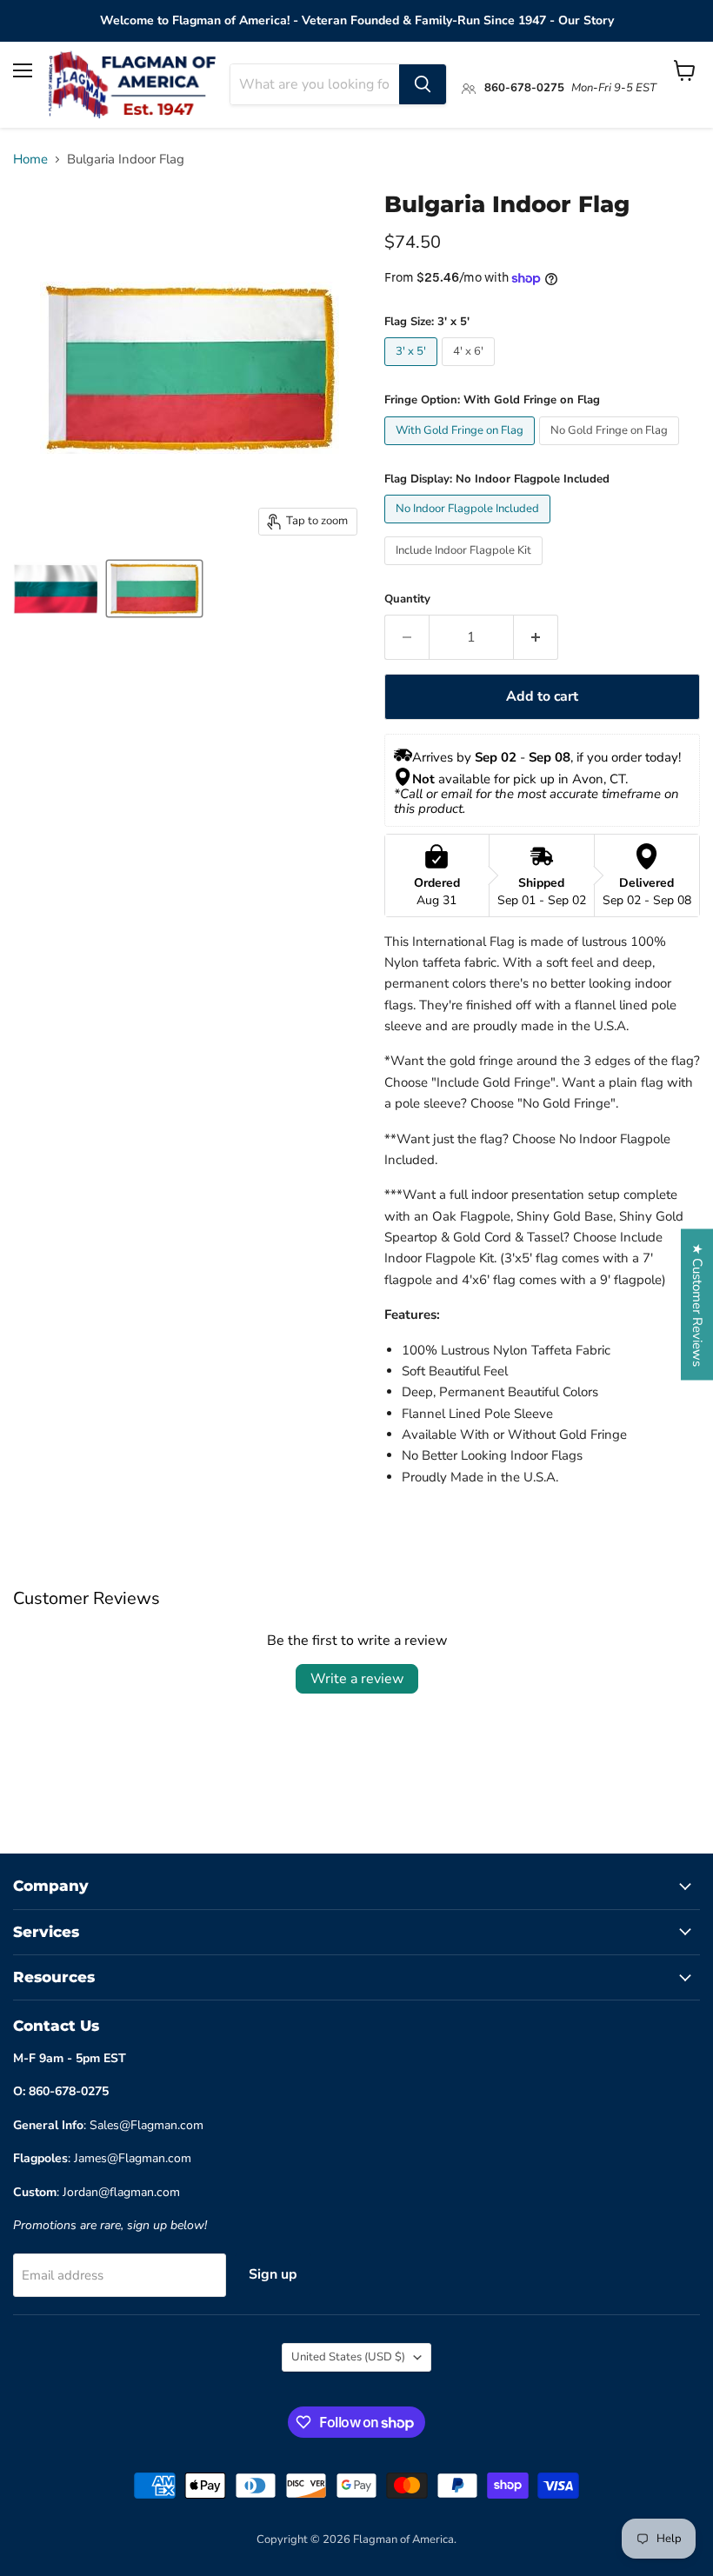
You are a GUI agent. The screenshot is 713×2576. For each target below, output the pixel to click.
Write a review (357, 1679)
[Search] (423, 84)
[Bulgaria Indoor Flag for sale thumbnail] (57, 589)
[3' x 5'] (413, 370)
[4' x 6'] (470, 370)
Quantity (407, 599)
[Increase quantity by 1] (536, 637)
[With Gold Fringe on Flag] (462, 449)
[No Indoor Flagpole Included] (470, 528)
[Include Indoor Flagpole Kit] (466, 569)
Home (30, 160)
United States (348, 2357)
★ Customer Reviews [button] (697, 1304)
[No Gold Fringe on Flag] (611, 449)
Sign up (273, 2274)
